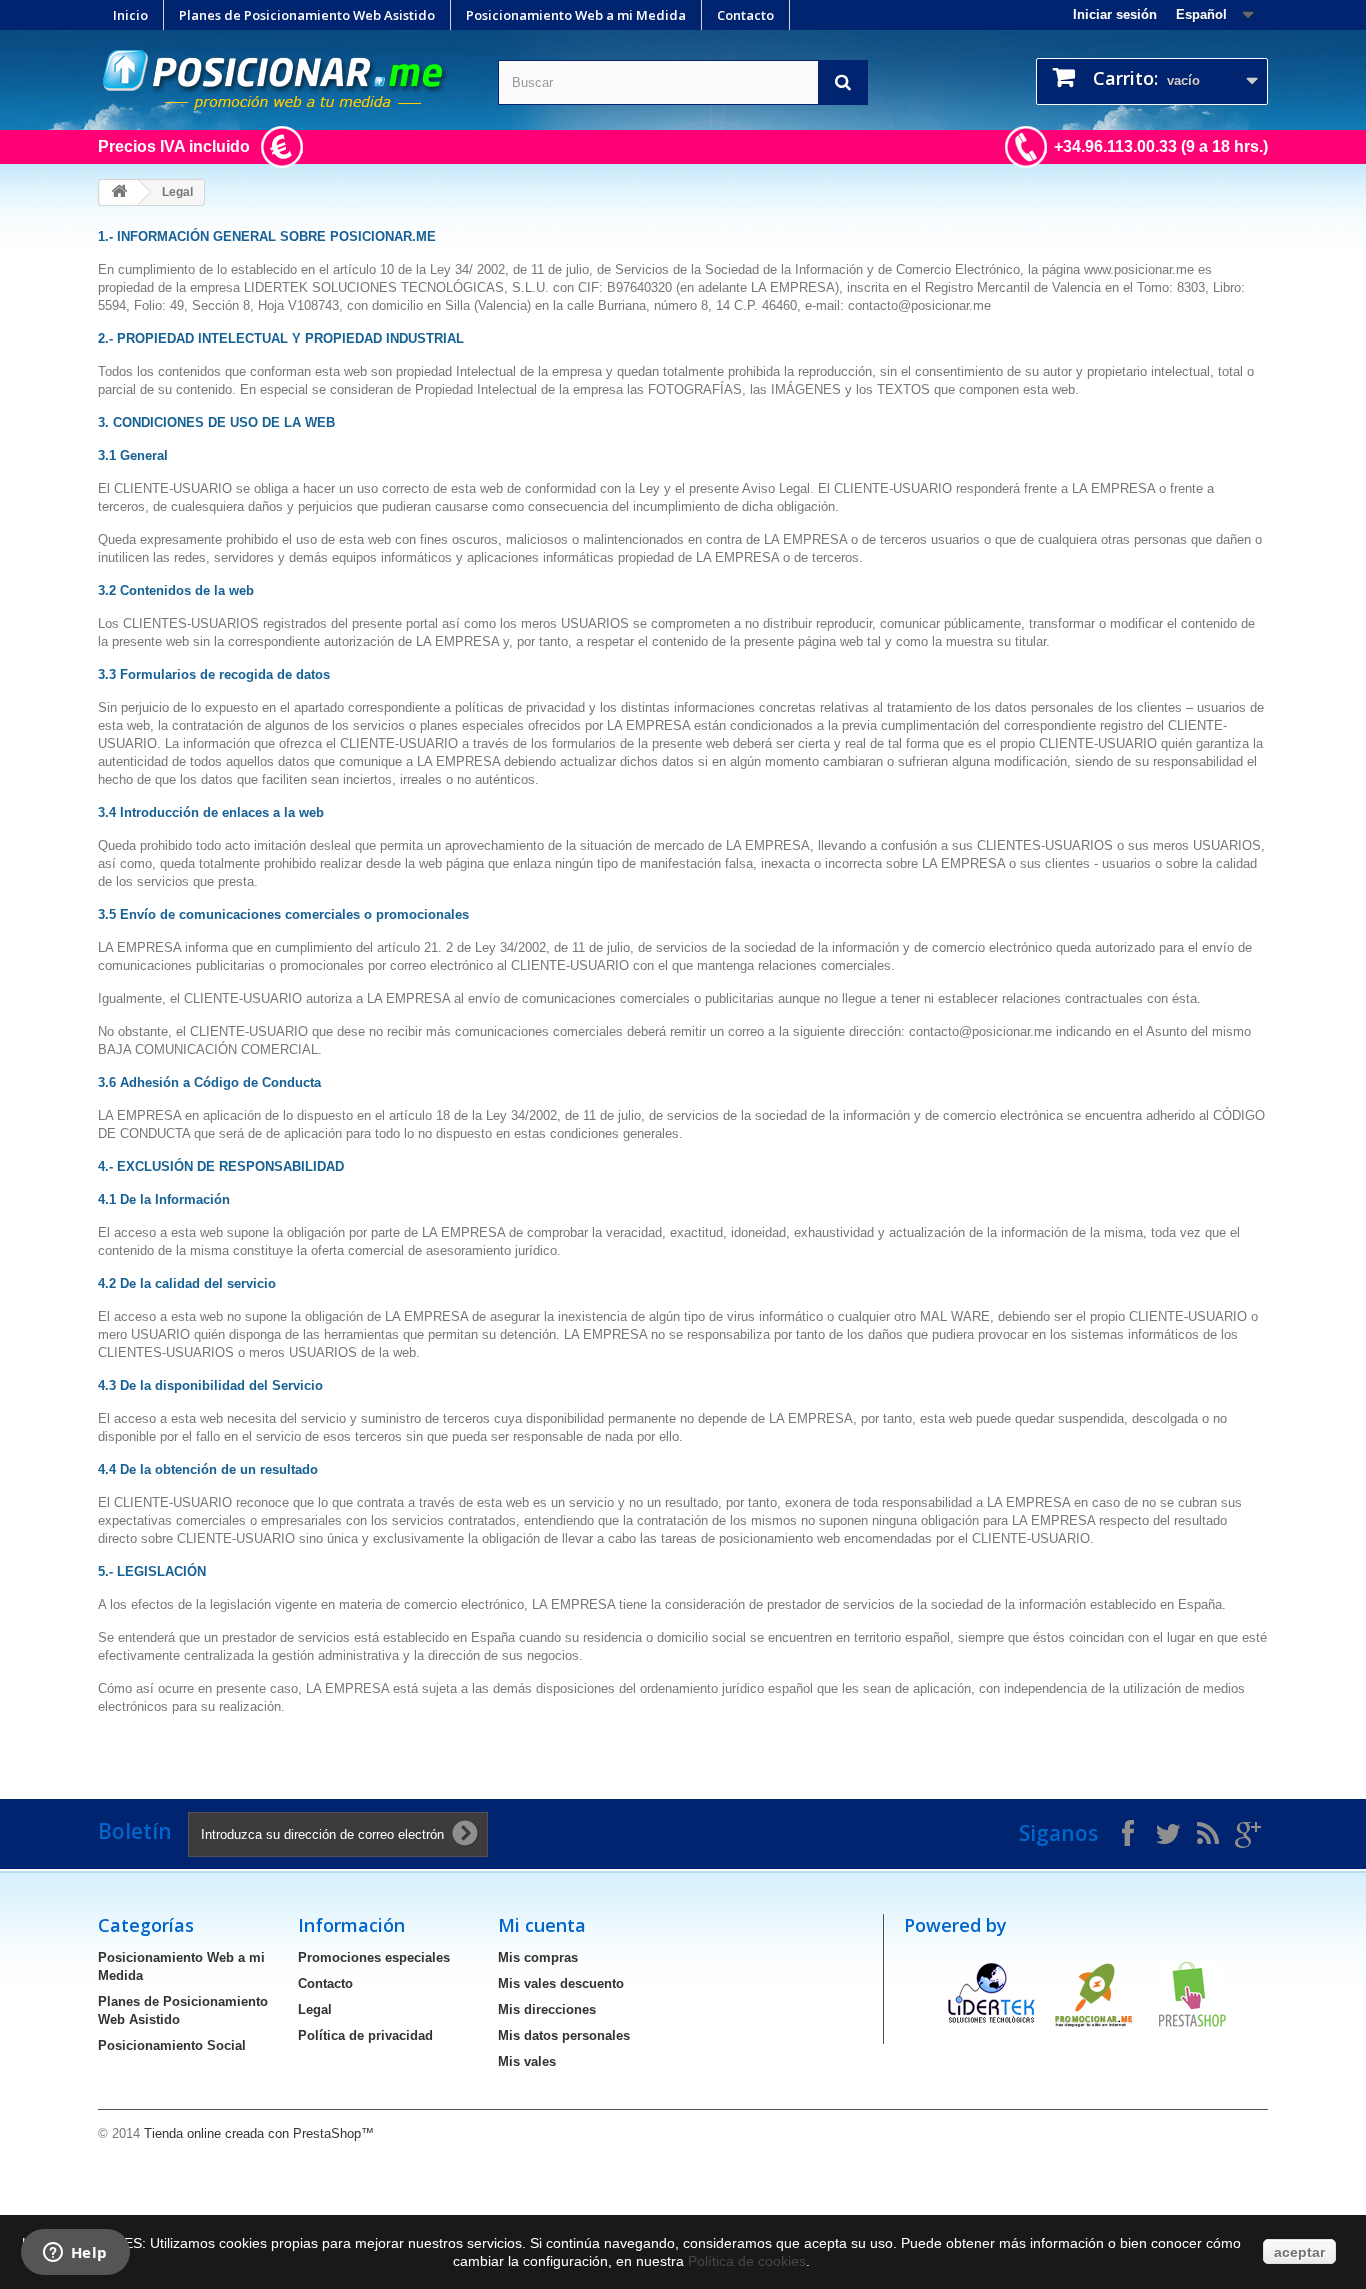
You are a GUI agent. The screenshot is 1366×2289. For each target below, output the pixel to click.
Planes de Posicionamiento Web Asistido (307, 15)
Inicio (130, 15)
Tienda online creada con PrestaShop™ (259, 2133)
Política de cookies (747, 2261)
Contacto (745, 15)
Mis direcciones (547, 2009)
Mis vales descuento (561, 1983)
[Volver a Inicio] (119, 192)
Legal (315, 2009)
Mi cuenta (542, 1925)
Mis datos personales (564, 2035)
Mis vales (527, 2061)
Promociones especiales (374, 1957)
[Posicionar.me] (283, 80)
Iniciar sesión (1115, 14)
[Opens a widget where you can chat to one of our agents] (75, 2254)
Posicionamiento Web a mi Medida (576, 15)
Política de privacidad (365, 2035)
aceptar (1299, 2252)
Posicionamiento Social (172, 2045)
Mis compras (538, 1957)
